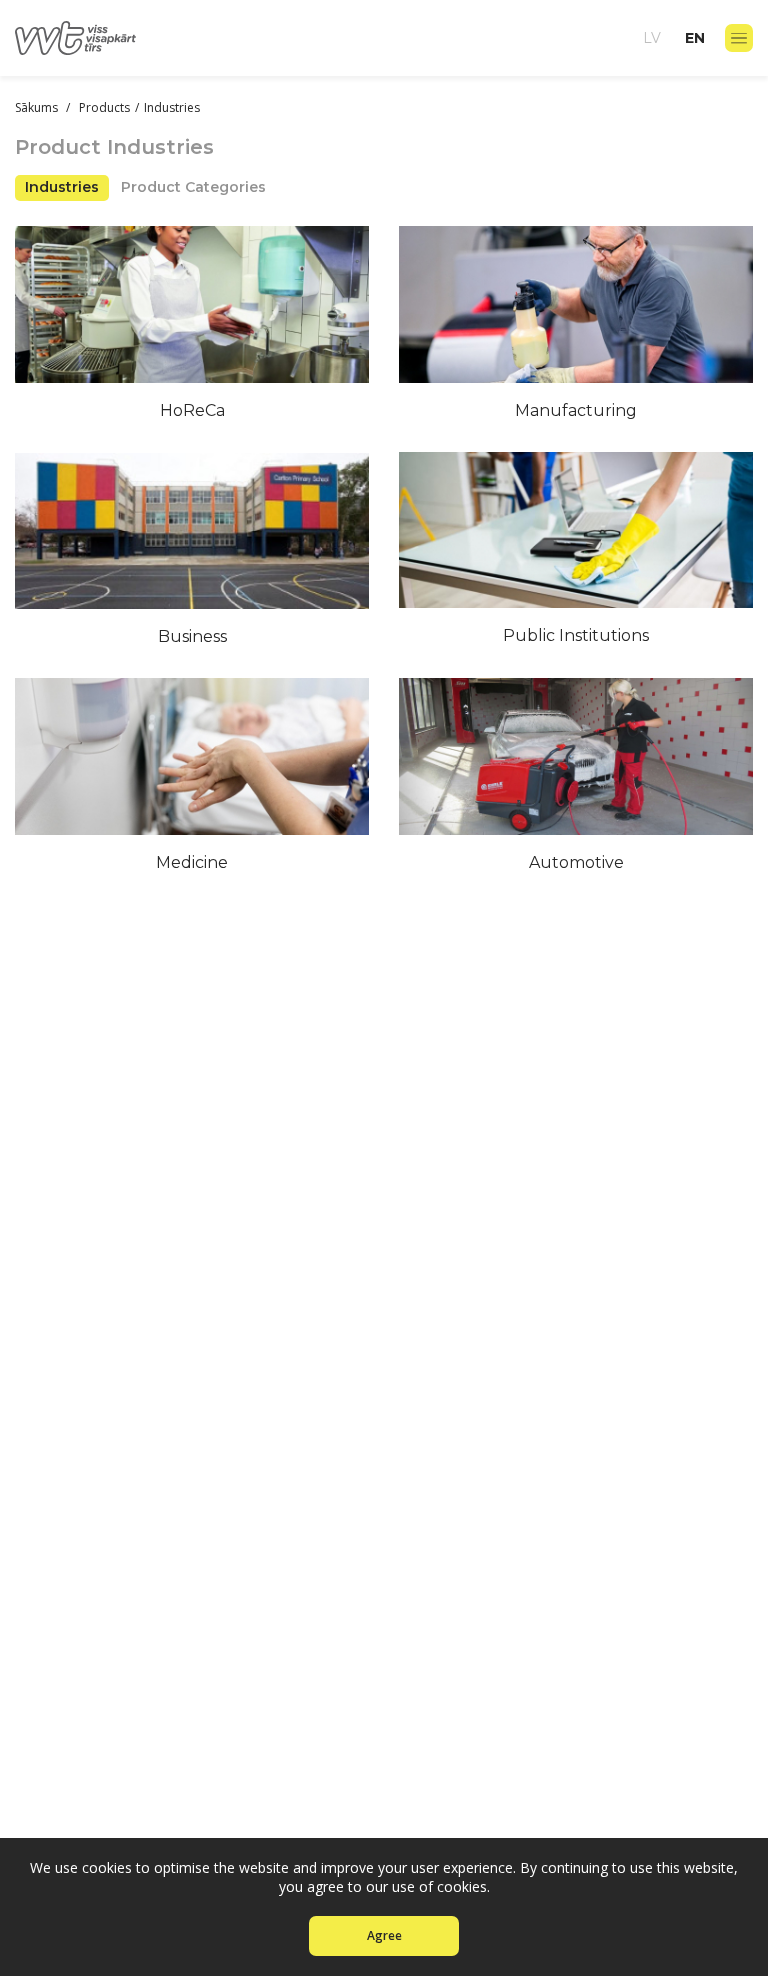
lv (652, 38)
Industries (62, 187)
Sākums (38, 107)
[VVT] (75, 38)
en (695, 38)
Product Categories (193, 187)
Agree (384, 1935)
